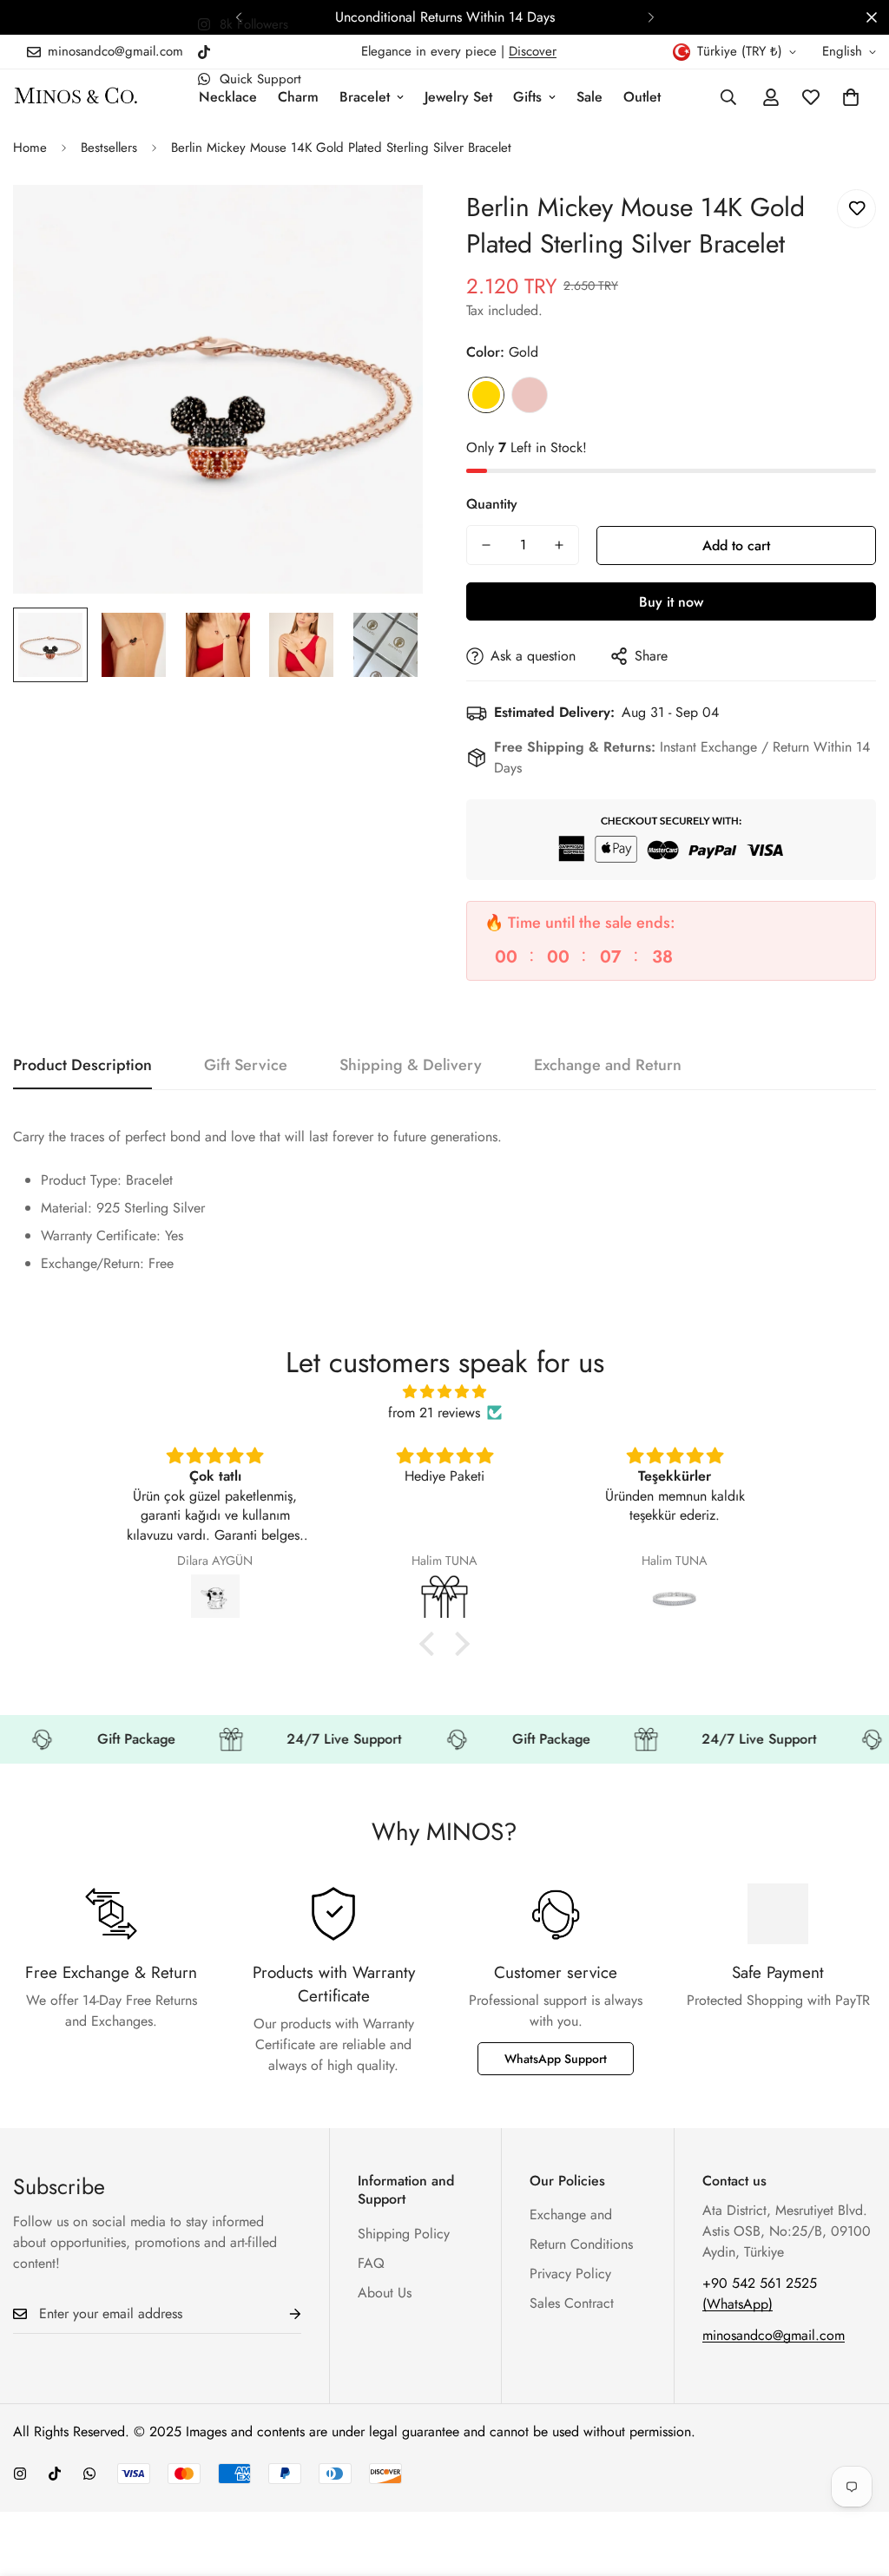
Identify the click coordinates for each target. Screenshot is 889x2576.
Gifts (527, 97)
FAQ (371, 2263)
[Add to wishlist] (856, 209)
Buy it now (671, 602)
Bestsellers (109, 148)
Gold (486, 395)
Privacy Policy (570, 2274)
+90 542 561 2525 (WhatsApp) (760, 2293)
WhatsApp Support (556, 2059)
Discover (533, 51)
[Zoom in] (386, 222)
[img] (444, 1392)
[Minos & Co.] (76, 97)
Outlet (642, 97)
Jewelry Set (458, 97)
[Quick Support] (89, 2474)
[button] (851, 97)
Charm (298, 97)
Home (30, 148)
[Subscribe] (281, 2314)
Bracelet (365, 97)
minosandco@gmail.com (774, 2335)
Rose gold (530, 395)
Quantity (492, 504)
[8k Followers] (20, 2474)
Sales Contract (572, 2303)
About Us (385, 2293)
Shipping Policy (404, 2234)
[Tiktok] (204, 52)
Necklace (228, 97)
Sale (589, 97)
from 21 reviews (434, 1413)
